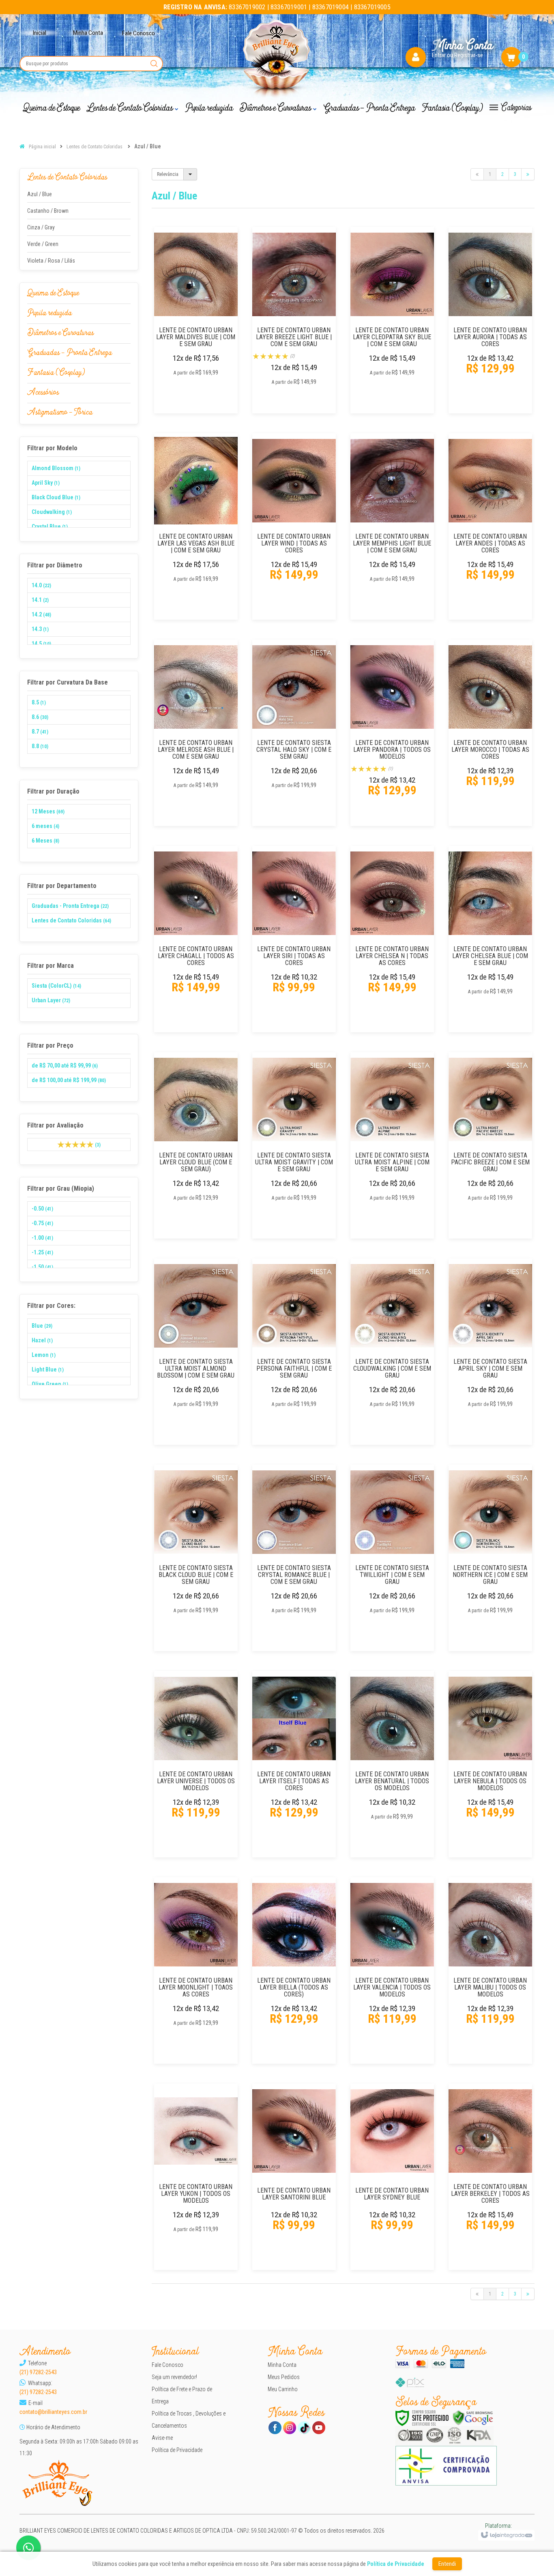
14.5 (41, 644)
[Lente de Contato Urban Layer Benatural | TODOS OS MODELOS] (392, 1764)
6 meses (45, 826)
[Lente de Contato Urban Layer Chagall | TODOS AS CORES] (196, 939)
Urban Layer (51, 1000)
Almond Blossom (56, 468)
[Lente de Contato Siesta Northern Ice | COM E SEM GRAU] (490, 1558)
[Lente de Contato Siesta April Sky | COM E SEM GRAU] (490, 1352)
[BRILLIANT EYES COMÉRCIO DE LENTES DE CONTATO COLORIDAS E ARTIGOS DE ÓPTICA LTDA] (277, 60)
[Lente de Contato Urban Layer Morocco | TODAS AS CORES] (490, 733)
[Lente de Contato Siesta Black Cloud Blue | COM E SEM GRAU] (196, 1558)
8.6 (40, 717)
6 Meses (45, 841)
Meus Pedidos (284, 2377)
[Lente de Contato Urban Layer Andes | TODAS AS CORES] (490, 526)
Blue (42, 1326)
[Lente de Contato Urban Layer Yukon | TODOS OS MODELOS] (196, 2177)
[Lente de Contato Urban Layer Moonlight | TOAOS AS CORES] (196, 1971)
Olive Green (50, 1384)
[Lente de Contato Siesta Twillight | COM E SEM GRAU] (392, 1558)
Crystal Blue (50, 526)
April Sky (46, 483)
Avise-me (162, 2438)
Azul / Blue (40, 194)
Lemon (44, 1355)
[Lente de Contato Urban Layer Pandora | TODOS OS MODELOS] (392, 733)
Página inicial (42, 147)
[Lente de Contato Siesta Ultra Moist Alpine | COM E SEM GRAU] (392, 1145)
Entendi (447, 2564)
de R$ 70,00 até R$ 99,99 (65, 1065)
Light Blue (48, 1369)
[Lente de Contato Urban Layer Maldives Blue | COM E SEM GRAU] (196, 320)
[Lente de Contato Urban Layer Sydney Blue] (392, 2177)
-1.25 (42, 1252)
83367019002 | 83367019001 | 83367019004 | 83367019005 (277, 7)
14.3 (40, 629)
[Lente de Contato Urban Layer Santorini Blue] (294, 2177)
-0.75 (42, 1223)
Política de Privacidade (177, 2450)
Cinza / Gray (41, 227)
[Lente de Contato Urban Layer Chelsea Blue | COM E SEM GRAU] (490, 939)
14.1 (40, 600)
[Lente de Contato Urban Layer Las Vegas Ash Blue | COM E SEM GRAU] (196, 526)
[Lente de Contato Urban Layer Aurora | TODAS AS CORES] (490, 320)
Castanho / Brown (48, 211)
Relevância (168, 174)
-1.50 (42, 1267)
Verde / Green (43, 244)
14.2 (41, 614)
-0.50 (42, 1209)
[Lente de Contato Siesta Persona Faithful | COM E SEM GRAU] (294, 1352)
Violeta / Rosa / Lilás (51, 261)
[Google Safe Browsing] (473, 2418)
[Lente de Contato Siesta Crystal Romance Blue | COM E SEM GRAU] (294, 1558)
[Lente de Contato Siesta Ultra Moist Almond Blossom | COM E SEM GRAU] (196, 1352)
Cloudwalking (52, 512)
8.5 (39, 702)
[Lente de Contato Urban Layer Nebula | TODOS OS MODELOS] (490, 1764)
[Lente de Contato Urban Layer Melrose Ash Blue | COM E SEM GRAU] (196, 733)
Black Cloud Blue (56, 497)
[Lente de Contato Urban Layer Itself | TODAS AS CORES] (294, 1764)
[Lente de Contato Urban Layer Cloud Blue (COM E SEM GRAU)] (196, 1145)
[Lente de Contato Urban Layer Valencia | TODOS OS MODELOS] (392, 1971)
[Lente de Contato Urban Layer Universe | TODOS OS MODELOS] (196, 1764)
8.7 (40, 732)
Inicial (40, 33)
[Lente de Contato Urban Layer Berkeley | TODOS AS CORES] (490, 2177)
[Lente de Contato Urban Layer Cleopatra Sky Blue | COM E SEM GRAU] (392, 320)
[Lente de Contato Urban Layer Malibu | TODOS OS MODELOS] (490, 1971)
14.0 (41, 585)
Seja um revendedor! (174, 2377)
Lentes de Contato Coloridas (94, 147)
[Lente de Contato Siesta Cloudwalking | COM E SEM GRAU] (392, 1352)
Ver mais (201, 381)
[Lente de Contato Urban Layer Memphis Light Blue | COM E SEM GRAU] (392, 526)
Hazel (42, 1340)
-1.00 (42, 1238)
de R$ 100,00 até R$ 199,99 (69, 1080)
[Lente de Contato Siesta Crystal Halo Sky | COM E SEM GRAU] (294, 733)
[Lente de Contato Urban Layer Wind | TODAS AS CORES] (294, 526)
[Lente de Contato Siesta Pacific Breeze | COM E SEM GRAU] (490, 1145)
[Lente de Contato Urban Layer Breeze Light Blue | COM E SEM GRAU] (294, 320)
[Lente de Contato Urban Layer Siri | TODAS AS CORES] (294, 939)
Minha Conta (88, 33)
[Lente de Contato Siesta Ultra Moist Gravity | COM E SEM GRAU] (294, 1145)
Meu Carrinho (283, 2389)
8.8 (40, 746)
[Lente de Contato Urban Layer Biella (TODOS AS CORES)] (294, 1971)
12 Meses (48, 811)
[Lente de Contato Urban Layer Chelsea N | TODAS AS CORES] (392, 939)
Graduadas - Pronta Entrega (70, 906)
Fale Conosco (167, 2365)
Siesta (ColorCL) (56, 986)
